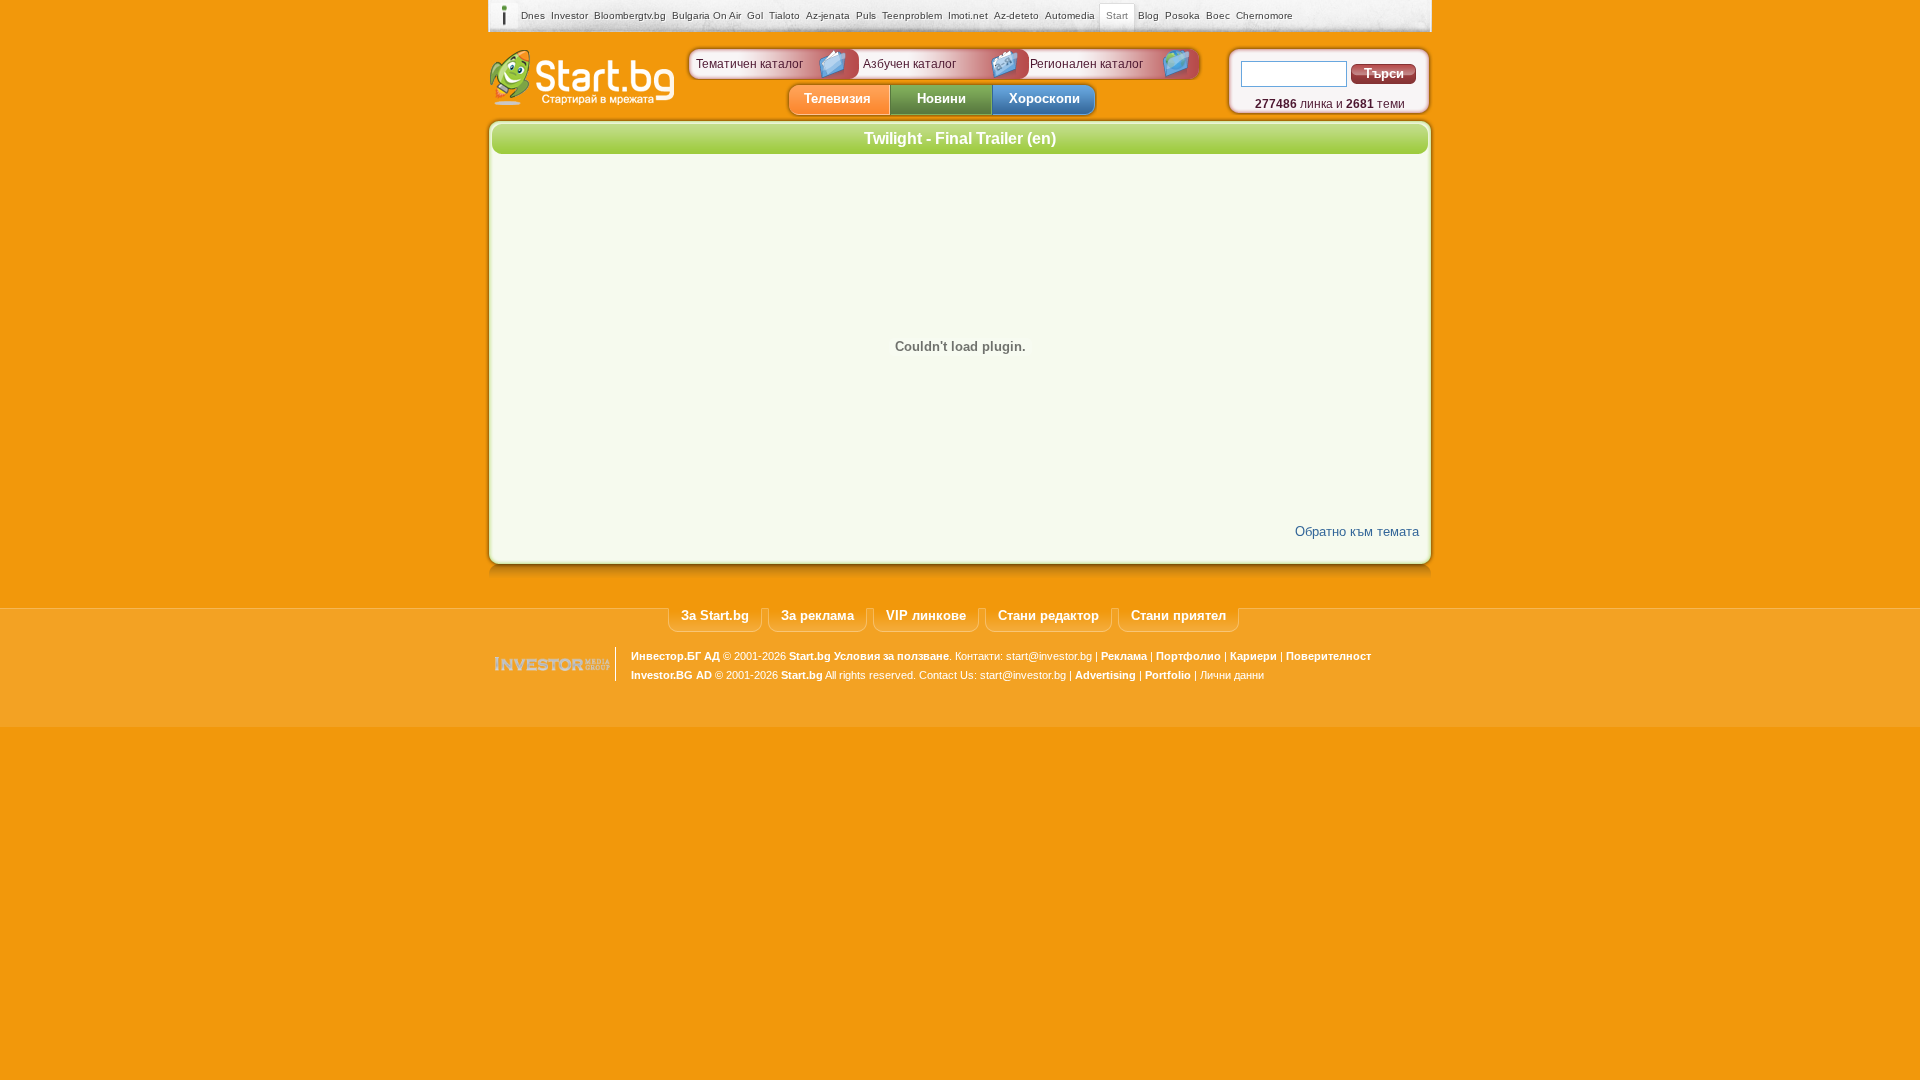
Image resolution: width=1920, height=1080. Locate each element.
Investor (569, 15)
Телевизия (837, 98)
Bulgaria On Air (706, 15)
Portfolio (1168, 675)
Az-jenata (828, 15)
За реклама (817, 615)
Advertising (1105, 675)
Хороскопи (1044, 98)
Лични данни (1232, 675)
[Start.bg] (582, 100)
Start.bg (810, 656)
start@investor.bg (1049, 656)
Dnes (533, 15)
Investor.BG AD (671, 675)
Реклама (1124, 656)
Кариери (1253, 656)
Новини (941, 98)
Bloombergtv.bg (630, 15)
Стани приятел (1178, 615)
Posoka (1182, 15)
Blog (1148, 15)
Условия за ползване (891, 656)
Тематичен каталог (749, 64)
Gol (755, 15)
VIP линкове (926, 615)
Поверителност (1328, 656)
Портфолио (1188, 656)
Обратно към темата (1357, 531)
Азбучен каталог (909, 64)
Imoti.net (968, 15)
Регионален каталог (1086, 64)
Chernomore (1264, 15)
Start (1117, 15)
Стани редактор (1048, 615)
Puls (866, 15)
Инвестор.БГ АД (675, 656)
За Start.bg (715, 615)
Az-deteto (1016, 15)
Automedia (1070, 15)
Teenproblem (912, 15)
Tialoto (784, 15)
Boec (1218, 15)
